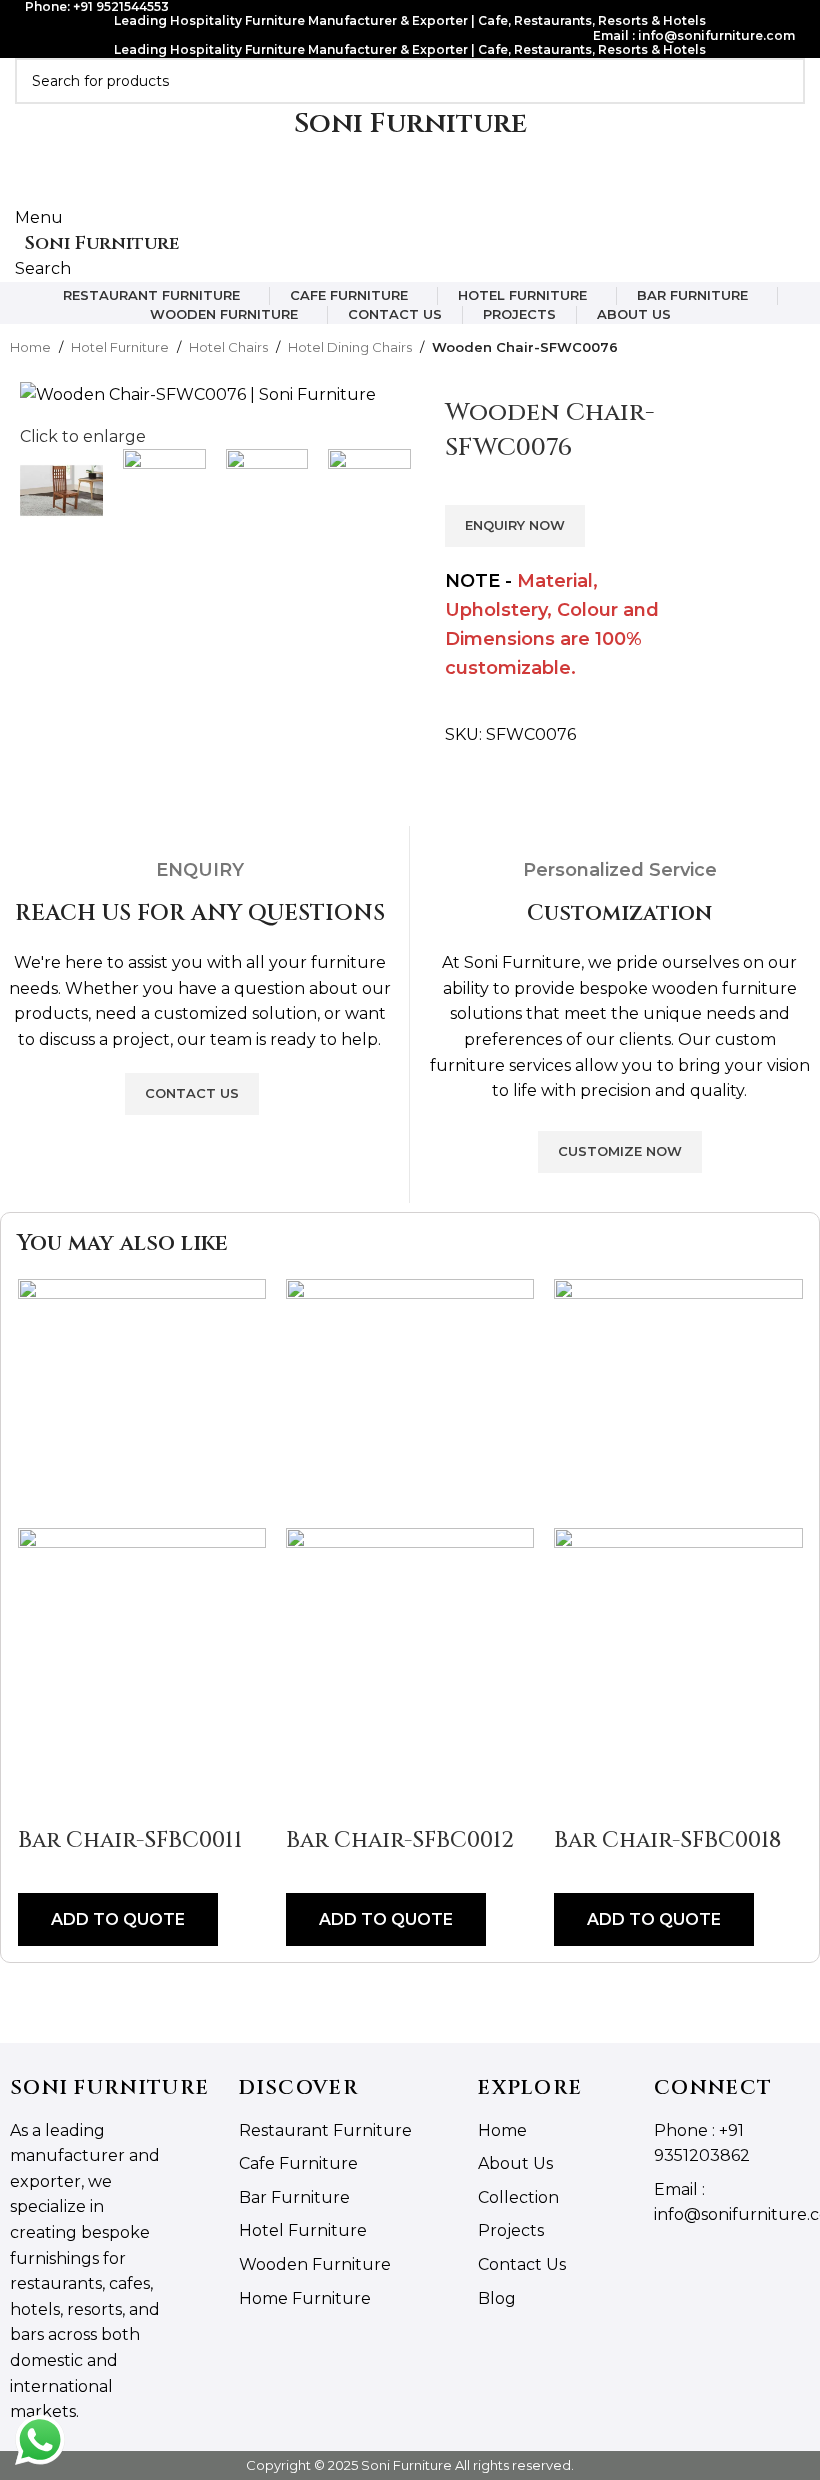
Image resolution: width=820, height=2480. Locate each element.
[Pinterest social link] (444, 191)
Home (30, 347)
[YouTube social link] (421, 191)
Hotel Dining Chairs (350, 347)
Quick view (251, 1801)
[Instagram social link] (398, 191)
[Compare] (37, 1801)
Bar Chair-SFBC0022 (342, 1840)
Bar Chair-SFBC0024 (611, 1840)
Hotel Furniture (120, 347)
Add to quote (326, 1919)
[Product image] (350, 1650)
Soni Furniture (102, 243)
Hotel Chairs (228, 347)
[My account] (21, 165)
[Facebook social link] (375, 191)
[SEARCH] (782, 81)
